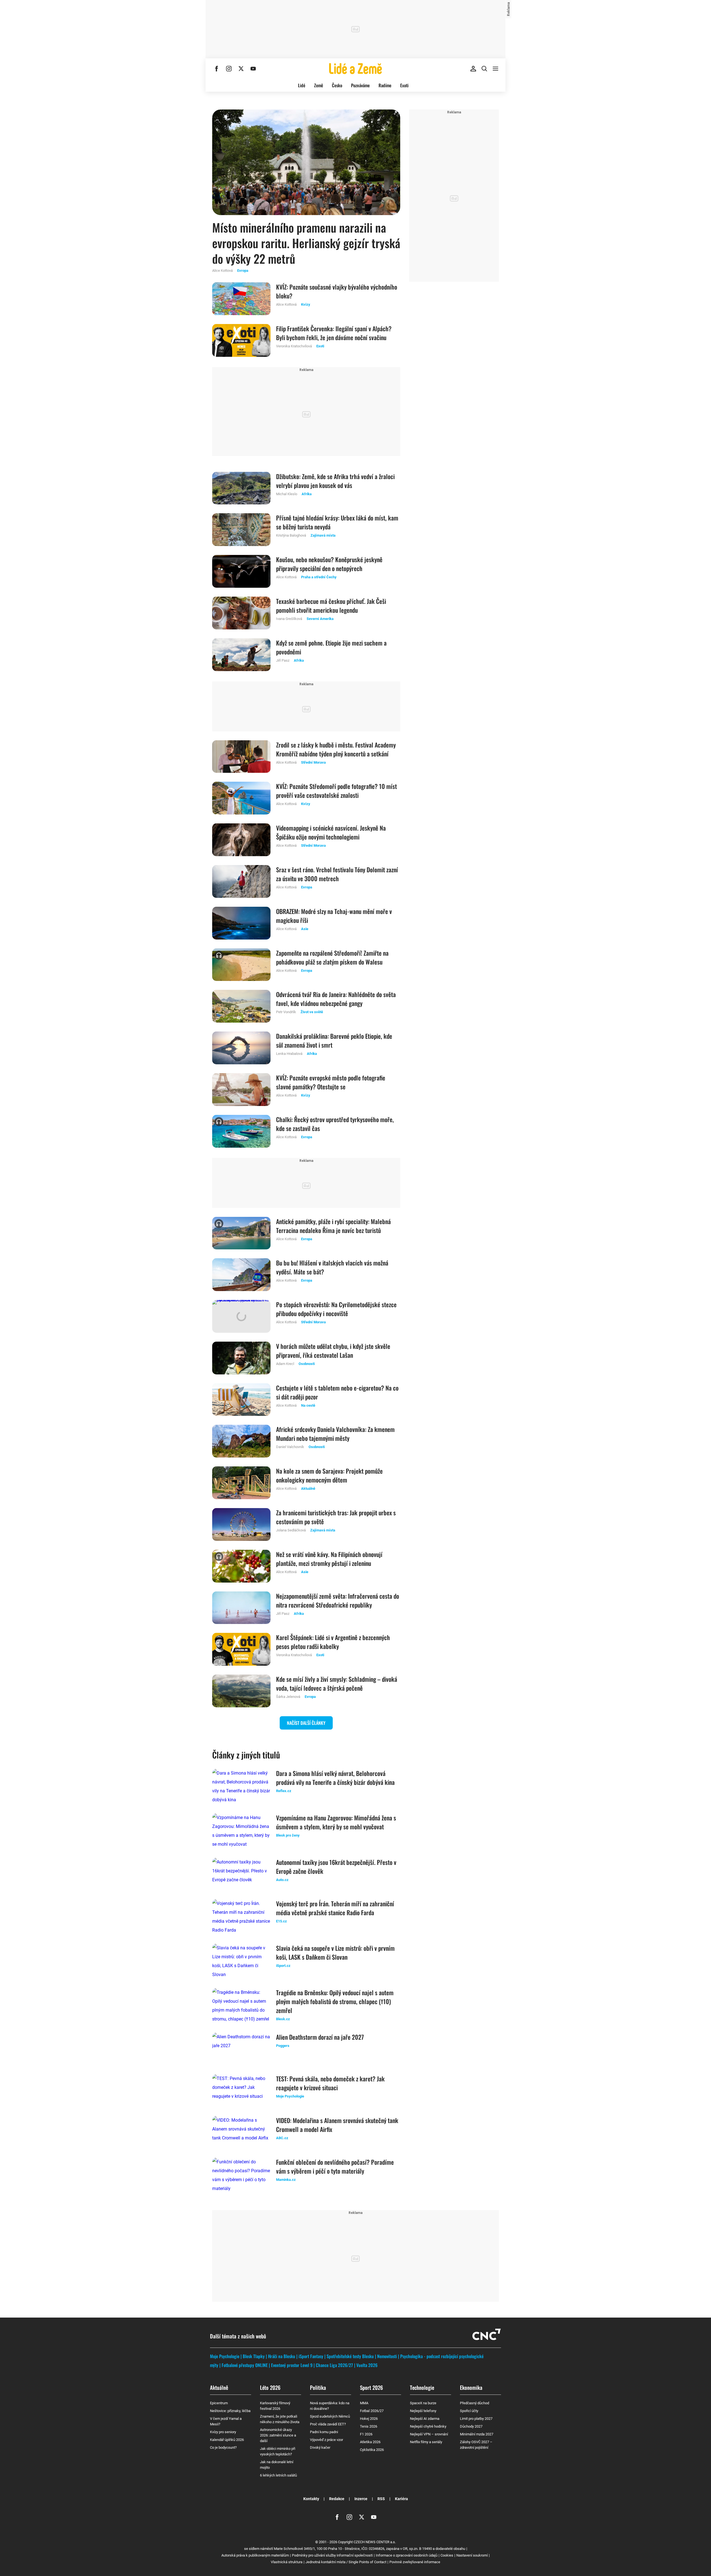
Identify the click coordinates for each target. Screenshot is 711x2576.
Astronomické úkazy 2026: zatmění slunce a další (278, 2435)
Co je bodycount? (223, 2447)
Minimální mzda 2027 (477, 2434)
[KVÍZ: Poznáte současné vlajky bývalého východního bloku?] (241, 299)
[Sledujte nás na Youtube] (253, 69)
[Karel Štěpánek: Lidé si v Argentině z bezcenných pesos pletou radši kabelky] (241, 1649)
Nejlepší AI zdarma (425, 2419)
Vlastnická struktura (287, 2562)
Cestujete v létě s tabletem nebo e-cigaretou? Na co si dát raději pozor (337, 1392)
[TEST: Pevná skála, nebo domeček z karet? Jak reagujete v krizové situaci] (241, 2091)
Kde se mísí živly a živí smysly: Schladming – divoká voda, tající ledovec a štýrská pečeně (337, 1683)
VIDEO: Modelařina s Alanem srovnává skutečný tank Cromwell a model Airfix (337, 2125)
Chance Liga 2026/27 (334, 2365)
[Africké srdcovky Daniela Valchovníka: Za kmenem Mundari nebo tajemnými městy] (241, 1441)
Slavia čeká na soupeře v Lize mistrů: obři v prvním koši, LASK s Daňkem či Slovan (335, 1952)
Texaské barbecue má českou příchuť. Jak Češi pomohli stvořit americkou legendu (331, 606)
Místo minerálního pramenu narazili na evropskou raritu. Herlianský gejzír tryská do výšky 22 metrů (306, 243)
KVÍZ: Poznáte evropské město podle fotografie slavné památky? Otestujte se (331, 1082)
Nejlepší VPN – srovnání (429, 2434)
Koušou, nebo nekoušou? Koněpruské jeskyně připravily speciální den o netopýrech (329, 564)
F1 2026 (366, 2434)
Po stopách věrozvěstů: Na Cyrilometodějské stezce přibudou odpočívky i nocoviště (336, 1309)
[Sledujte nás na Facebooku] (217, 69)
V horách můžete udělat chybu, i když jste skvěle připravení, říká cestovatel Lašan (333, 1351)
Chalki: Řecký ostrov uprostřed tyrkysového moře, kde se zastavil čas (335, 1124)
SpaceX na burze (423, 2403)
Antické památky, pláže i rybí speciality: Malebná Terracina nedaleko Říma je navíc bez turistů (333, 1226)
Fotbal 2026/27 (372, 2411)
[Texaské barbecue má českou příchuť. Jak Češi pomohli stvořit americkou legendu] (241, 613)
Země (319, 85)
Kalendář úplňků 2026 (227, 2440)
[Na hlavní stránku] (355, 69)
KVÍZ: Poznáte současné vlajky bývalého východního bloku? (337, 291)
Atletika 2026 (370, 2442)
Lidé (302, 85)
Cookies (447, 2555)
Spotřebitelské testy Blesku (350, 2356)
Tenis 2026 (369, 2426)
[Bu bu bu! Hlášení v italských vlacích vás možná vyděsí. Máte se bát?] (241, 1275)
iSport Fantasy (311, 2356)
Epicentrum (219, 2403)
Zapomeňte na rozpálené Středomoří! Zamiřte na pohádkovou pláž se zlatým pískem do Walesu (332, 957)
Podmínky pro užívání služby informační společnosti (332, 2555)
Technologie (422, 2387)
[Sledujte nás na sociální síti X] (241, 69)
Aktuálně (219, 2387)
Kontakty (311, 2499)
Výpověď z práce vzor (326, 2440)
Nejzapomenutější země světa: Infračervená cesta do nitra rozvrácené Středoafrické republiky (338, 1600)
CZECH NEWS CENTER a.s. (375, 2542)
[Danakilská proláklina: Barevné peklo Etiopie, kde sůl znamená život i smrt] (241, 1048)
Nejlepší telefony (423, 2411)
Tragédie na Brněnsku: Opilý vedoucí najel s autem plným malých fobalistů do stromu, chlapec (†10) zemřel (335, 2001)
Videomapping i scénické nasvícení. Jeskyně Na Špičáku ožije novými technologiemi (331, 832)
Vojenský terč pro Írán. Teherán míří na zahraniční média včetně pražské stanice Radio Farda (335, 1908)
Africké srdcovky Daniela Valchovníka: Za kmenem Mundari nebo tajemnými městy (335, 1434)
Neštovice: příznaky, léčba (230, 2411)
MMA (364, 2403)
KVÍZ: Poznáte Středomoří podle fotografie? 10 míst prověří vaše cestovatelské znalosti (336, 791)
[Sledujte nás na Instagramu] (229, 69)
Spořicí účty (469, 2411)
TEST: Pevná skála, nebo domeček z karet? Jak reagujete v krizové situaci (330, 2083)
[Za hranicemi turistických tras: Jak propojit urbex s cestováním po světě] (241, 1524)
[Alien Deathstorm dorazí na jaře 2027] (241, 2049)
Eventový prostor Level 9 (292, 2365)
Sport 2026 (371, 2387)
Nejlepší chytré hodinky (428, 2426)
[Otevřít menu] (495, 69)
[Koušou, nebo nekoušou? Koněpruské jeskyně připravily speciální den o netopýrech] (241, 571)
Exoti (404, 85)
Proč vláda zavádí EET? (328, 2424)
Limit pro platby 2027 (476, 2419)
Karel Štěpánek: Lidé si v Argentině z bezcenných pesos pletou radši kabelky (333, 1642)
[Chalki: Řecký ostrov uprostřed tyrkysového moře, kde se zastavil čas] (241, 1131)
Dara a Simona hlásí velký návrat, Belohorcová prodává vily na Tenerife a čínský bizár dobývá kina (335, 1778)
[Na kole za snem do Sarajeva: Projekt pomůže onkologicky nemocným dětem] (241, 1483)
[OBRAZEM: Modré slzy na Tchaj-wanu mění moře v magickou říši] (241, 923)
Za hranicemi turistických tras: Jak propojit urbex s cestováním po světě (336, 1517)
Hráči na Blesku (282, 2356)
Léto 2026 (270, 2387)
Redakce (337, 2499)
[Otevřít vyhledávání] (484, 69)
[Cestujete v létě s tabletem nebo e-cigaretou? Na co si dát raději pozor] (241, 1400)
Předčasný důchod (475, 2403)
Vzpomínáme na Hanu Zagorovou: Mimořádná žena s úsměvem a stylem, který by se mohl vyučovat (336, 1822)
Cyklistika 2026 (372, 2450)
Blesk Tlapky (254, 2356)
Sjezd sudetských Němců (330, 2416)
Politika (318, 2387)
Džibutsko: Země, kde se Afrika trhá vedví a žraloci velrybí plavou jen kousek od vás (335, 481)
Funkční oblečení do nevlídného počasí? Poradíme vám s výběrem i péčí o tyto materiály (335, 2166)
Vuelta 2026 (367, 2365)
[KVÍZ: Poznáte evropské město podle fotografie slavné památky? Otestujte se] (241, 1090)
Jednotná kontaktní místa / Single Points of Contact (346, 2562)
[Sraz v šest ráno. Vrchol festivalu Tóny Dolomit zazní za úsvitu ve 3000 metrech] (241, 881)
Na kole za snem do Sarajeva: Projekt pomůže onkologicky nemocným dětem (329, 1475)
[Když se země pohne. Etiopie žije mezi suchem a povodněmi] (241, 655)
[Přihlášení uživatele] (473, 69)
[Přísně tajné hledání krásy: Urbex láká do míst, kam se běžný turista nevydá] (241, 530)
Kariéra (401, 2499)
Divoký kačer (320, 2447)
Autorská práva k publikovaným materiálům (255, 2555)
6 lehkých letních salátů (278, 2475)
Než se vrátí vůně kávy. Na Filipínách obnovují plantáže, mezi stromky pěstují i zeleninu (329, 1559)
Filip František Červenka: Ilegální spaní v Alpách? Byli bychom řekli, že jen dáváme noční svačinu (334, 333)
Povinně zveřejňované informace (415, 2562)
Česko (337, 85)
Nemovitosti (387, 2356)
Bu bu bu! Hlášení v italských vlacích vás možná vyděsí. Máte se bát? (332, 1267)
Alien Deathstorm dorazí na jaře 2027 (320, 2037)
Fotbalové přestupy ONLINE (245, 2365)
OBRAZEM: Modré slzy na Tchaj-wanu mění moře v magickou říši (334, 916)
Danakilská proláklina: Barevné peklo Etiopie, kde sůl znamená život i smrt (334, 1040)
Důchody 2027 (471, 2426)
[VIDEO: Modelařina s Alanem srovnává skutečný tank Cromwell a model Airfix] (241, 2132)
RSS (381, 2499)
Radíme (385, 85)
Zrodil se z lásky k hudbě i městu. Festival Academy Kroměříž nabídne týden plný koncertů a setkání (336, 749)
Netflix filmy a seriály (426, 2442)
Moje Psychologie (225, 2356)
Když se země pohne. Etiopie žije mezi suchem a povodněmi (331, 647)
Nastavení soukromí (472, 2555)
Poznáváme (360, 85)
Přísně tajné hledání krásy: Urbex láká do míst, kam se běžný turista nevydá (337, 522)
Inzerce (361, 2499)
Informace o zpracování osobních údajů (407, 2555)
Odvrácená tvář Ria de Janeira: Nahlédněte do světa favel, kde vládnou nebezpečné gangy (336, 999)
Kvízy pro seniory (223, 2432)
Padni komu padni (324, 2432)
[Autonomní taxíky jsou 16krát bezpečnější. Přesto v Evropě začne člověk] (241, 1874)
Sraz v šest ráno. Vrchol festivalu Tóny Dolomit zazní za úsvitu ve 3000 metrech (337, 874)
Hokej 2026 (369, 2419)
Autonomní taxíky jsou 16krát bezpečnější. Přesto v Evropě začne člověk (336, 1867)
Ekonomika (471, 2387)
